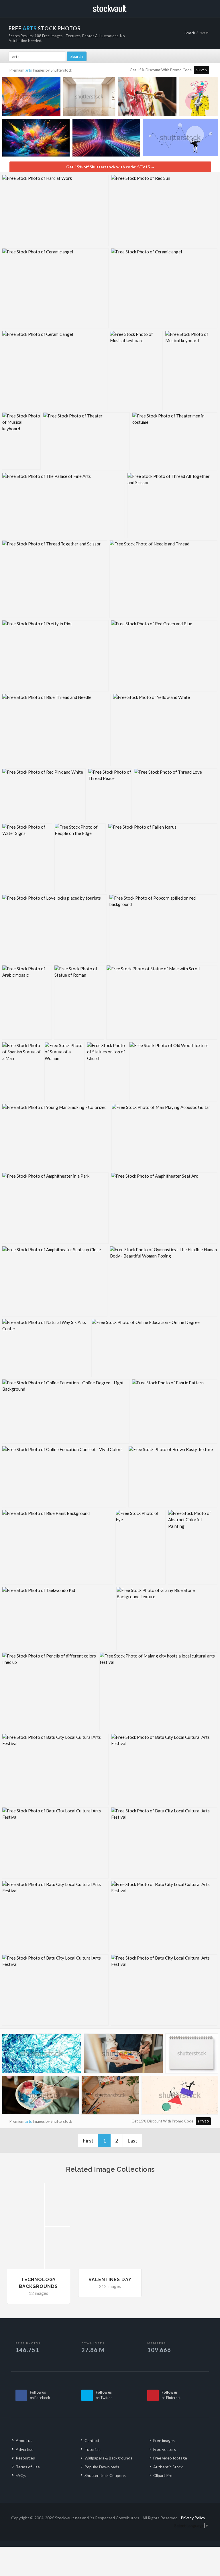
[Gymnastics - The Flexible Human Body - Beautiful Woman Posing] (164, 1281)
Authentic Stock (168, 2467)
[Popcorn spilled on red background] (163, 929)
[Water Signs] (27, 858)
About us (24, 2440)
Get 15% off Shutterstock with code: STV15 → (110, 167)
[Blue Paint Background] (58, 1547)
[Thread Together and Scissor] (55, 579)
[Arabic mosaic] (27, 1002)
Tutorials (93, 2449)
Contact (92, 2440)
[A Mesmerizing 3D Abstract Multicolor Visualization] (106, 139)
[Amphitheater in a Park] (55, 1208)
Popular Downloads (102, 2467)
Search (190, 33)
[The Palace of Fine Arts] (63, 505)
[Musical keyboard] (136, 370)
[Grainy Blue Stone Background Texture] (167, 1618)
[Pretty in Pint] (55, 656)
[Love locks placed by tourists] (54, 929)
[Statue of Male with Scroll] (162, 1002)
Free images (164, 2440)
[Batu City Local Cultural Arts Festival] (55, 1769)
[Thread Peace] (110, 795)
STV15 (202, 70)
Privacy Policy (193, 2518)
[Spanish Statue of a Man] (22, 1072)
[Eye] (141, 1547)
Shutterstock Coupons (105, 2475)
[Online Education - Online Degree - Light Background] (66, 1411)
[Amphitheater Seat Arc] (164, 1208)
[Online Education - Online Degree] (154, 1348)
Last (132, 2141)
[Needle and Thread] (163, 579)
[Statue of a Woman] (64, 1072)
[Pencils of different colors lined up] (50, 1692)
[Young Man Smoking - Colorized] (56, 1137)
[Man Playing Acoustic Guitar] (164, 1137)
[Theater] (86, 441)
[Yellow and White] (165, 730)
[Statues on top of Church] (107, 1072)
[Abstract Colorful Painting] (193, 1547)
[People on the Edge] (80, 858)
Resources (25, 2458)
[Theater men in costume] (175, 441)
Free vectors (165, 2449)
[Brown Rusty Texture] (173, 1477)
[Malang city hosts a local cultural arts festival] (158, 1692)
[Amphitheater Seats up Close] (55, 1281)
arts (29, 70)
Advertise (25, 2449)
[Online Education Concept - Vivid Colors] (64, 1477)
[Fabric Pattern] (175, 1411)
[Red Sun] (164, 210)
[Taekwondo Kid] (58, 1618)
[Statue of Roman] (79, 1002)
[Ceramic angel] (55, 288)
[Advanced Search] (203, 8)
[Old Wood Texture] (173, 1072)
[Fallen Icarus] (163, 858)
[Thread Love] (176, 795)
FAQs (21, 2475)
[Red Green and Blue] (164, 656)
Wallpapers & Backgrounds (108, 2458)
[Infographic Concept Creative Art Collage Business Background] (180, 139)
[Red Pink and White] (44, 795)
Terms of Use (28, 2467)
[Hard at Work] (55, 210)
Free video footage (170, 2458)
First (88, 2141)
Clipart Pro (163, 2475)
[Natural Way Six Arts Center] (46, 1348)
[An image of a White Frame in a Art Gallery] (89, 98)
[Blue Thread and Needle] (56, 730)
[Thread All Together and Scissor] (172, 505)
